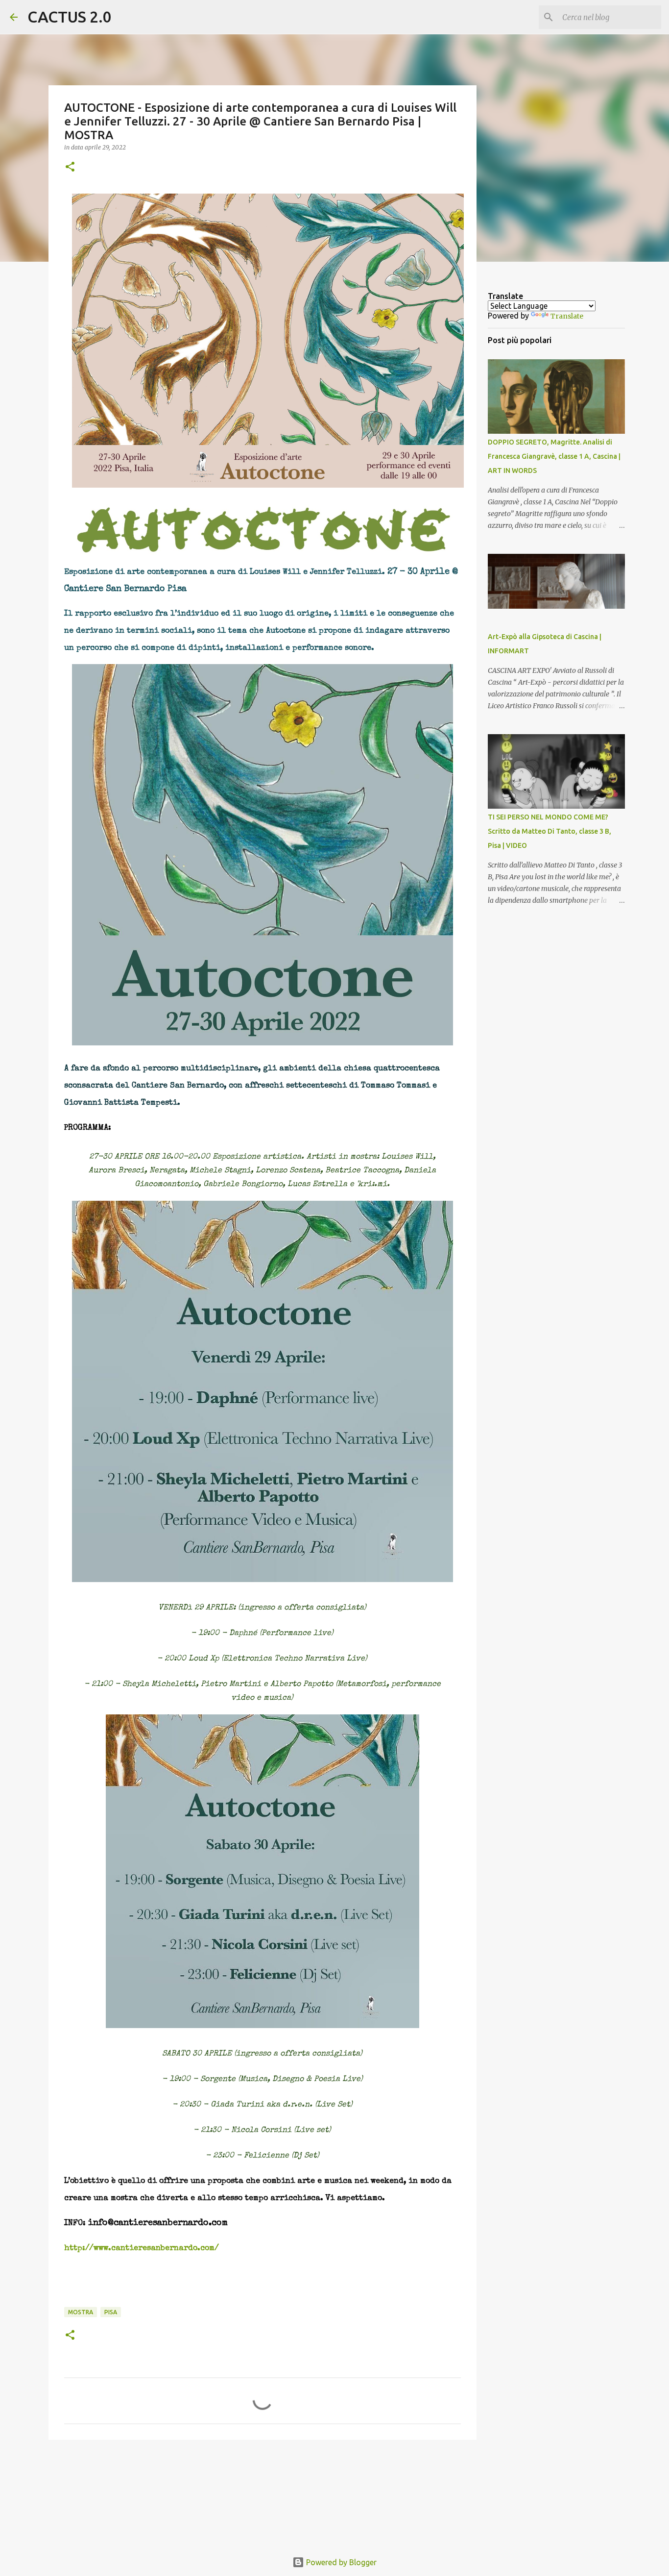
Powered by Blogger (340, 2562)
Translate (567, 316)
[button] (70, 167)
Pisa (111, 2312)
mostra (81, 2312)
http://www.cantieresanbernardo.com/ (142, 2249)
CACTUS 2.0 (70, 17)
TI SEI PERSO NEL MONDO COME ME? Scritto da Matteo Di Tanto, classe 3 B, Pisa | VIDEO (550, 831)
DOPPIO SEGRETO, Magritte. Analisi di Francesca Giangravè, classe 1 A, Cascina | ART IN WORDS (554, 456)
